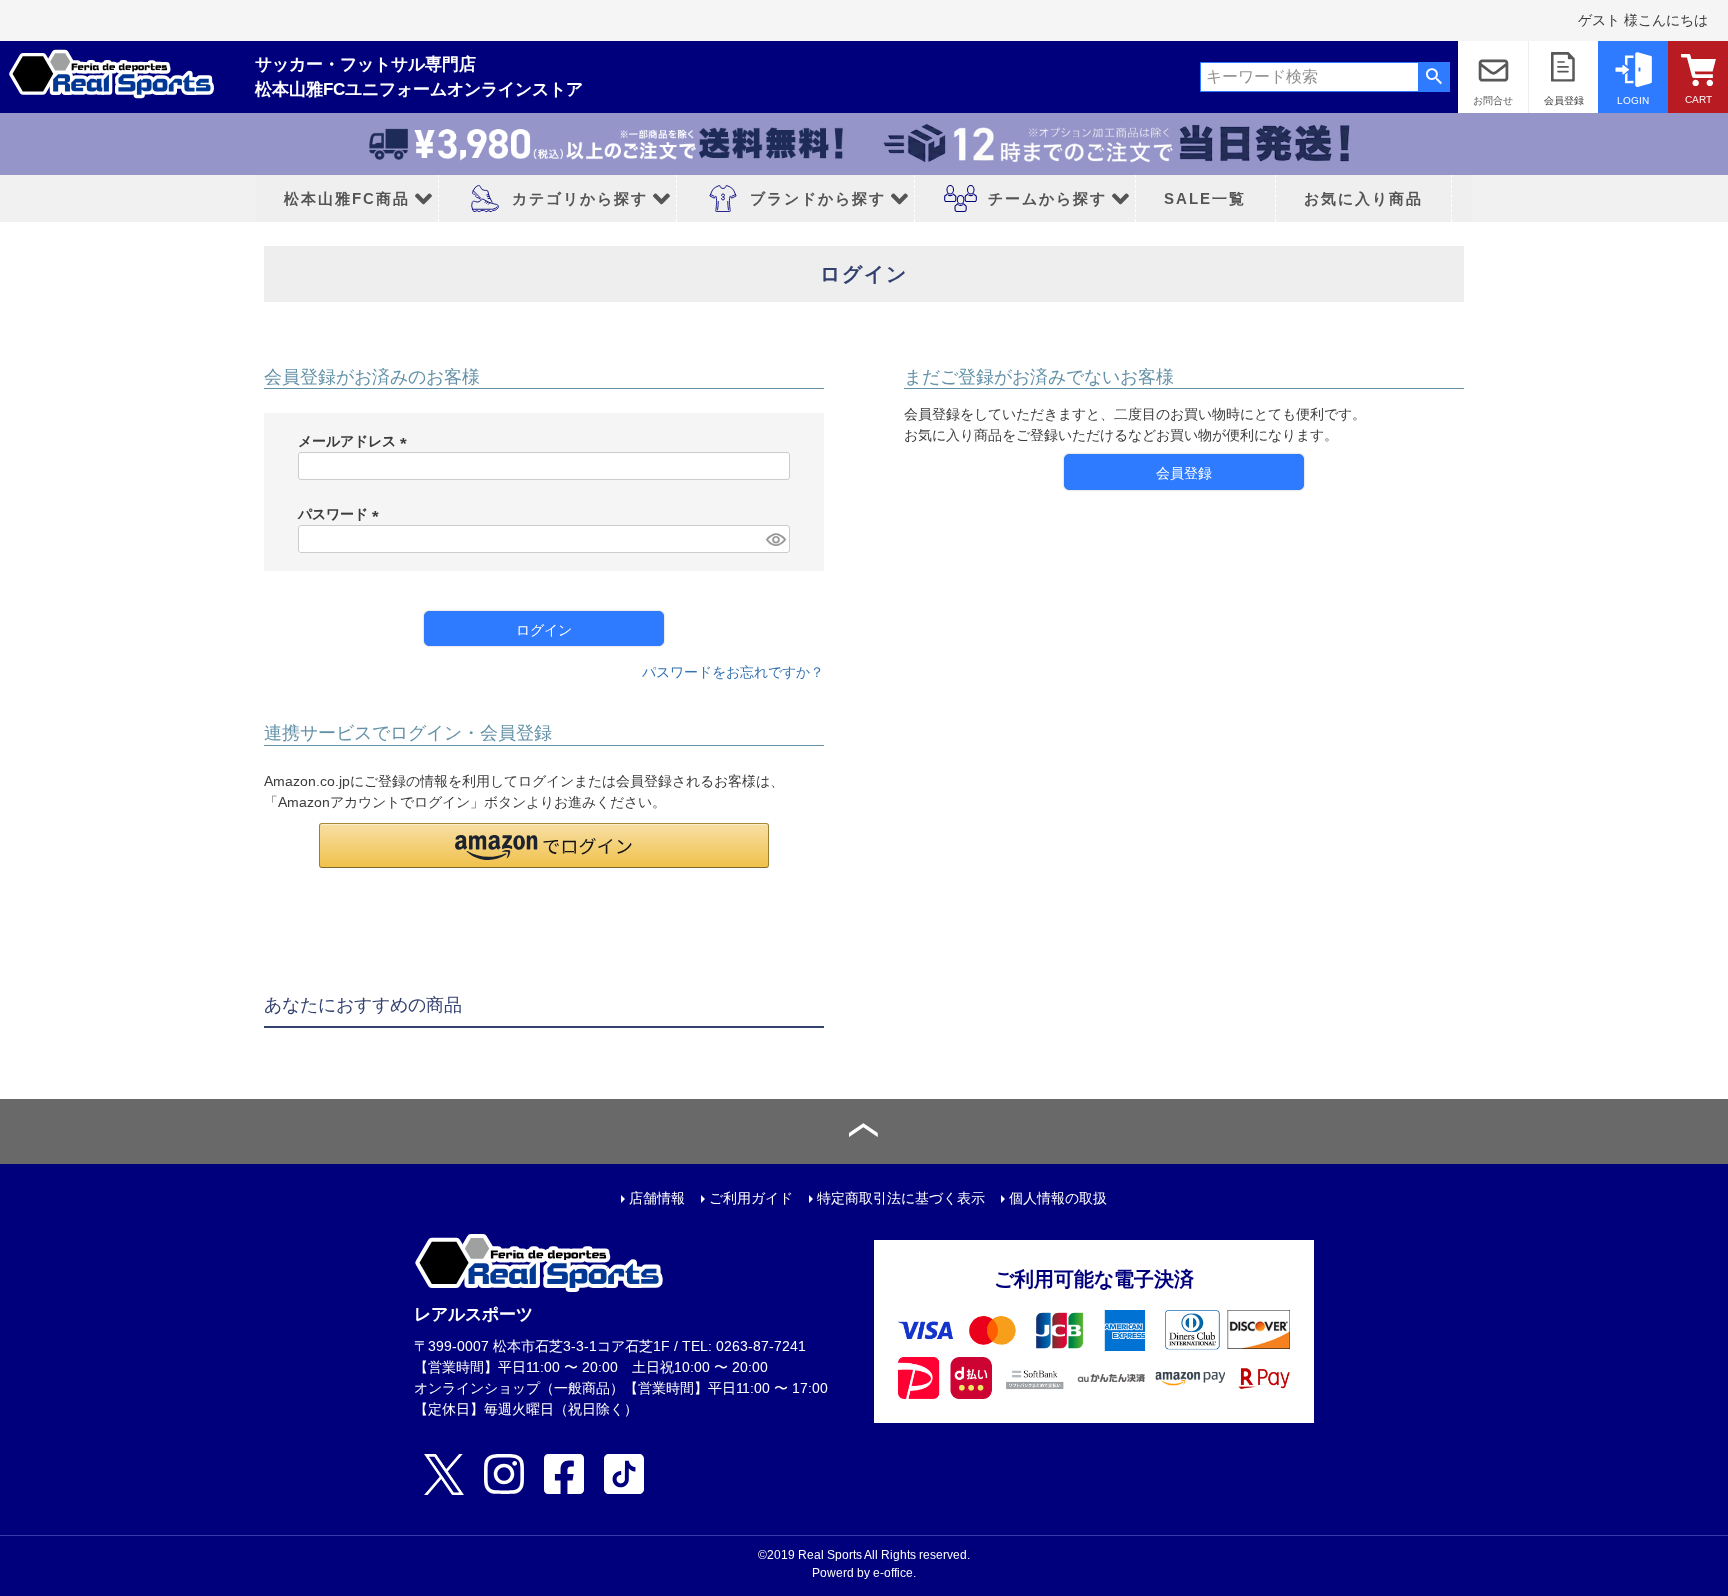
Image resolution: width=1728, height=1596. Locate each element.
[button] (544, 845)
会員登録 (1564, 100)
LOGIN (1633, 100)
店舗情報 (657, 1198)
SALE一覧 (1205, 198)
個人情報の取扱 (1058, 1198)
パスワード (342, 514)
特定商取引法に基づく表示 (901, 1198)
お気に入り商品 (1363, 198)
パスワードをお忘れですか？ (733, 672)
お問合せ (1493, 100)
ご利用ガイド (751, 1198)
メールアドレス (356, 441)
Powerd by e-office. (864, 1573)
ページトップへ (864, 1131)
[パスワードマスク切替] (775, 539)
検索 (1433, 77)
